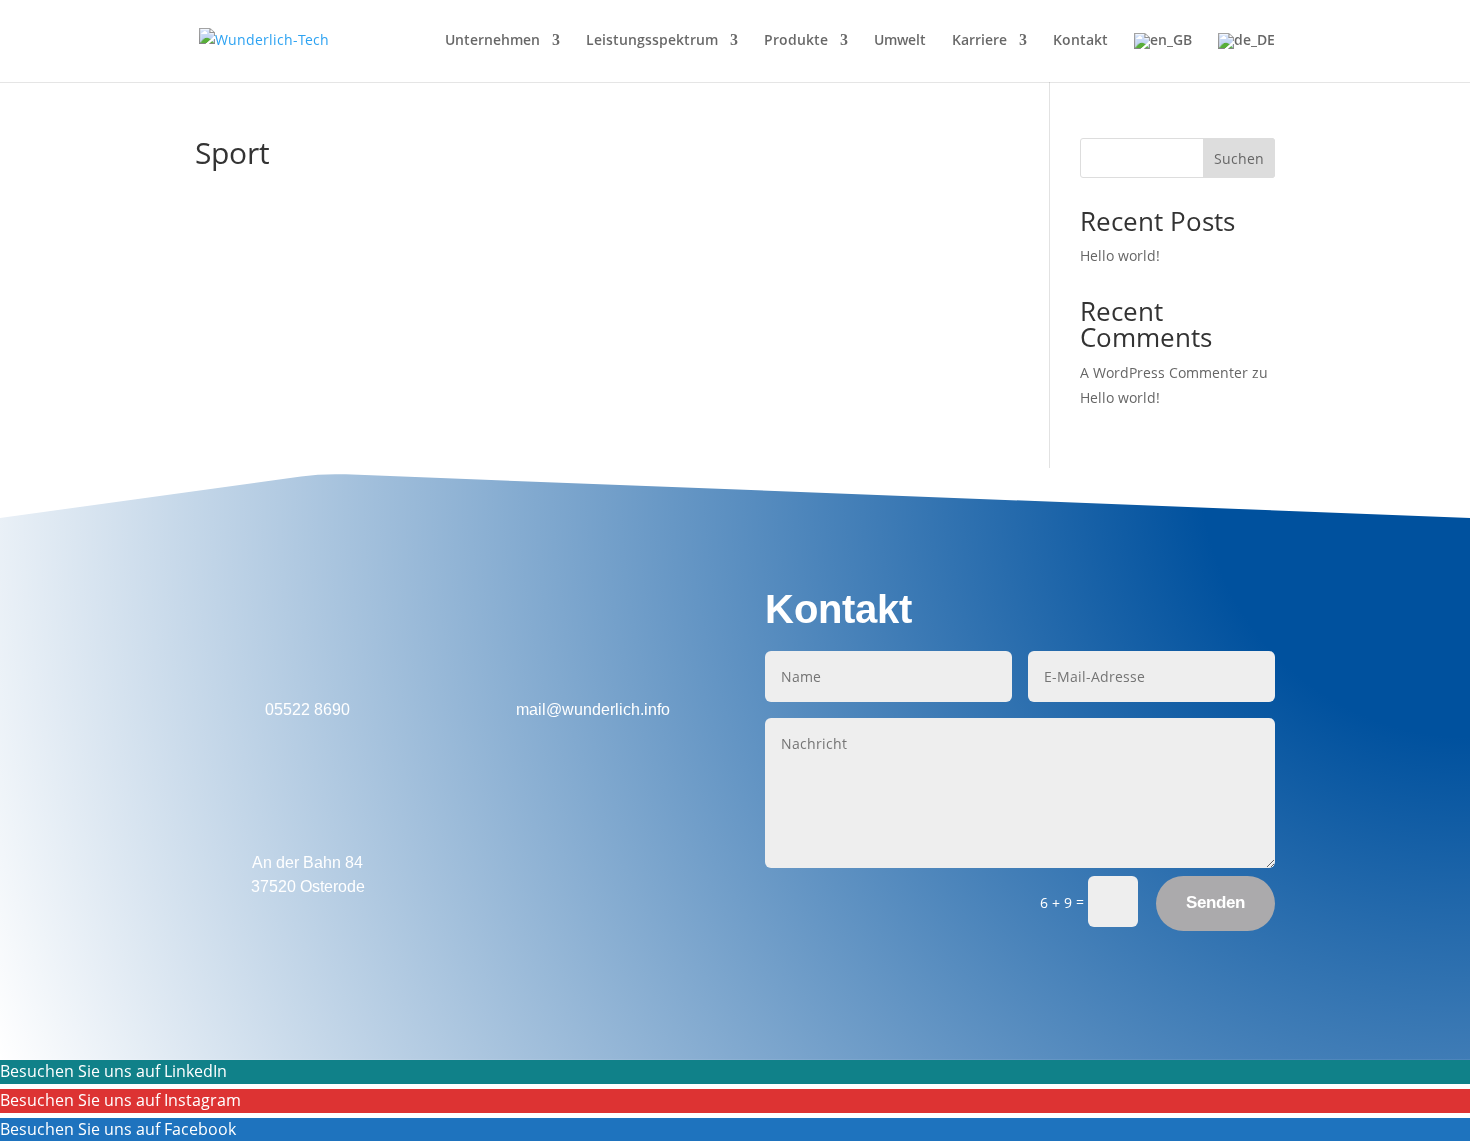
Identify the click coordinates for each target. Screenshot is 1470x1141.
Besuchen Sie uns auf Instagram (120, 1100)
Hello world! (1120, 255)
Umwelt (900, 41)
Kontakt (1080, 41)
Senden (1215, 902)
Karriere (979, 41)
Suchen (1239, 158)
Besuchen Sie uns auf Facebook (118, 1129)
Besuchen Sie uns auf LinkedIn (113, 1071)
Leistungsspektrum (652, 41)
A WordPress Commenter (1164, 372)
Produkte (796, 41)
